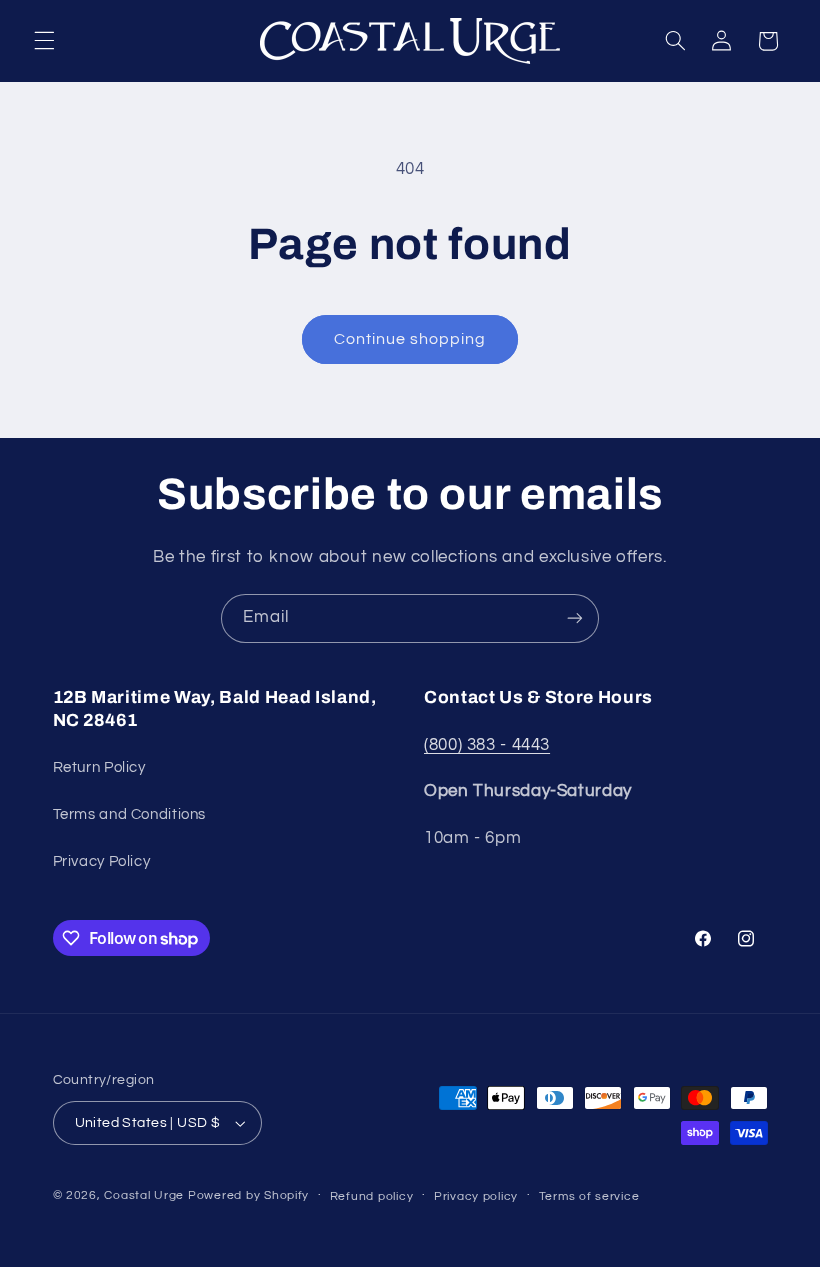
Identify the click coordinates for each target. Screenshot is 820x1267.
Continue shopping (410, 339)
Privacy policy (476, 1196)
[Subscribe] (575, 618)
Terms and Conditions (130, 814)
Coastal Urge (144, 1195)
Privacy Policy (102, 861)
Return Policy (99, 767)
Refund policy (372, 1196)
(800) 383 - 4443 (487, 745)
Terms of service (589, 1196)
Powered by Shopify (248, 1195)
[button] (44, 41)
